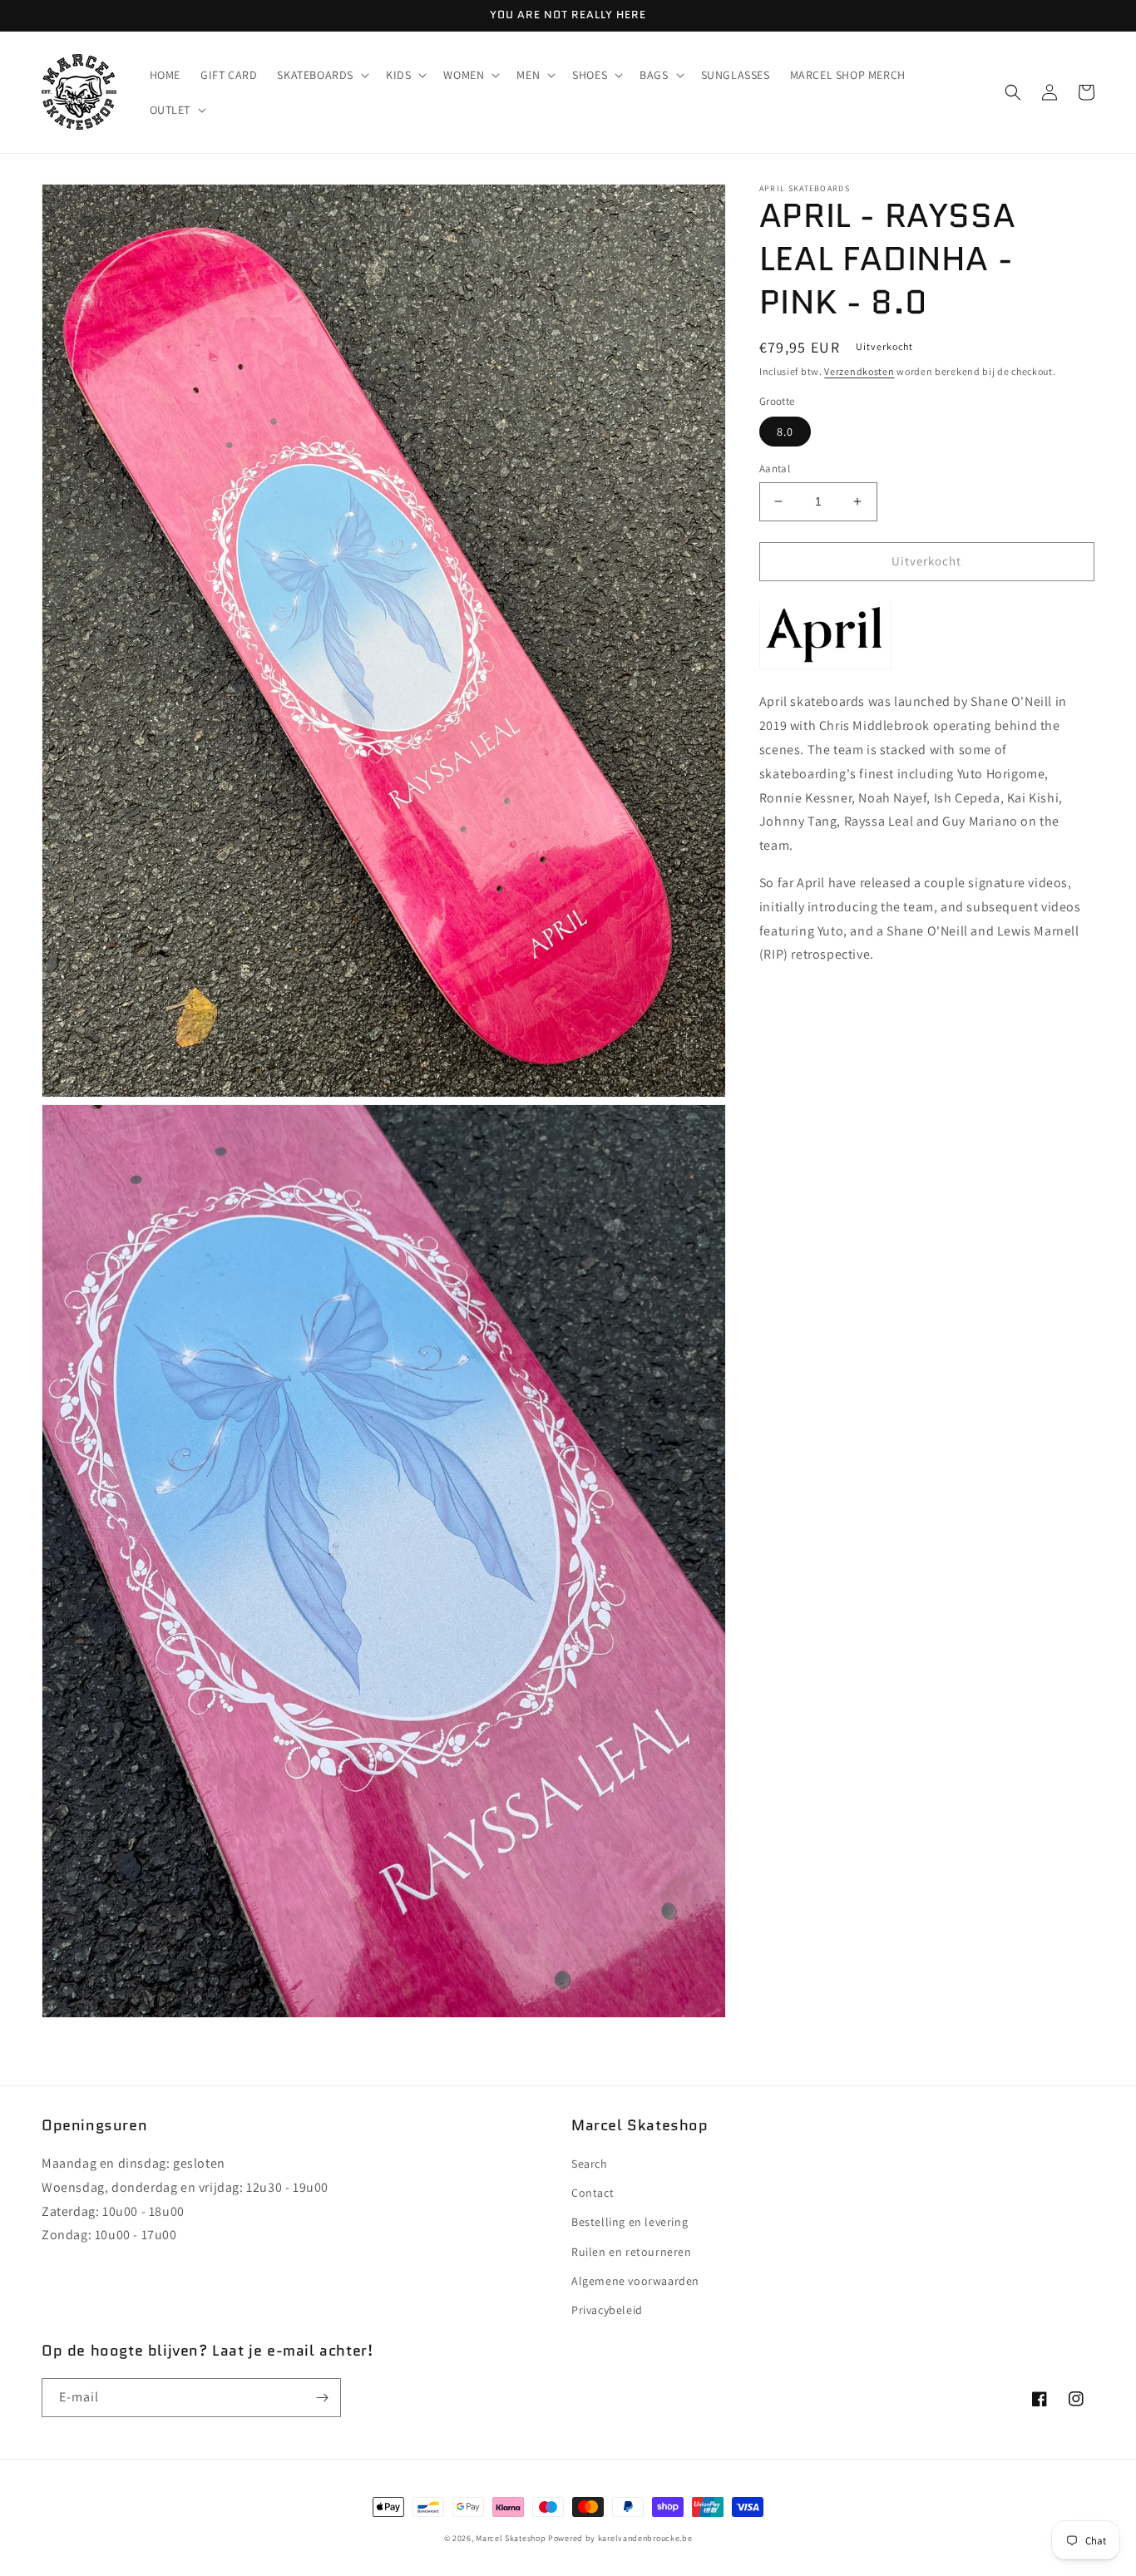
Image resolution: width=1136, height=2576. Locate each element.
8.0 (785, 432)
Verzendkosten (859, 371)
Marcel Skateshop (511, 2538)
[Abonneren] (322, 2398)
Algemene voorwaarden (635, 2281)
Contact (593, 2193)
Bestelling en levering (630, 2222)
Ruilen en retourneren (632, 2252)
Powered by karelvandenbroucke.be (620, 2538)
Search (590, 2164)
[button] (321, 75)
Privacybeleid (607, 2310)
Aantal (775, 469)
